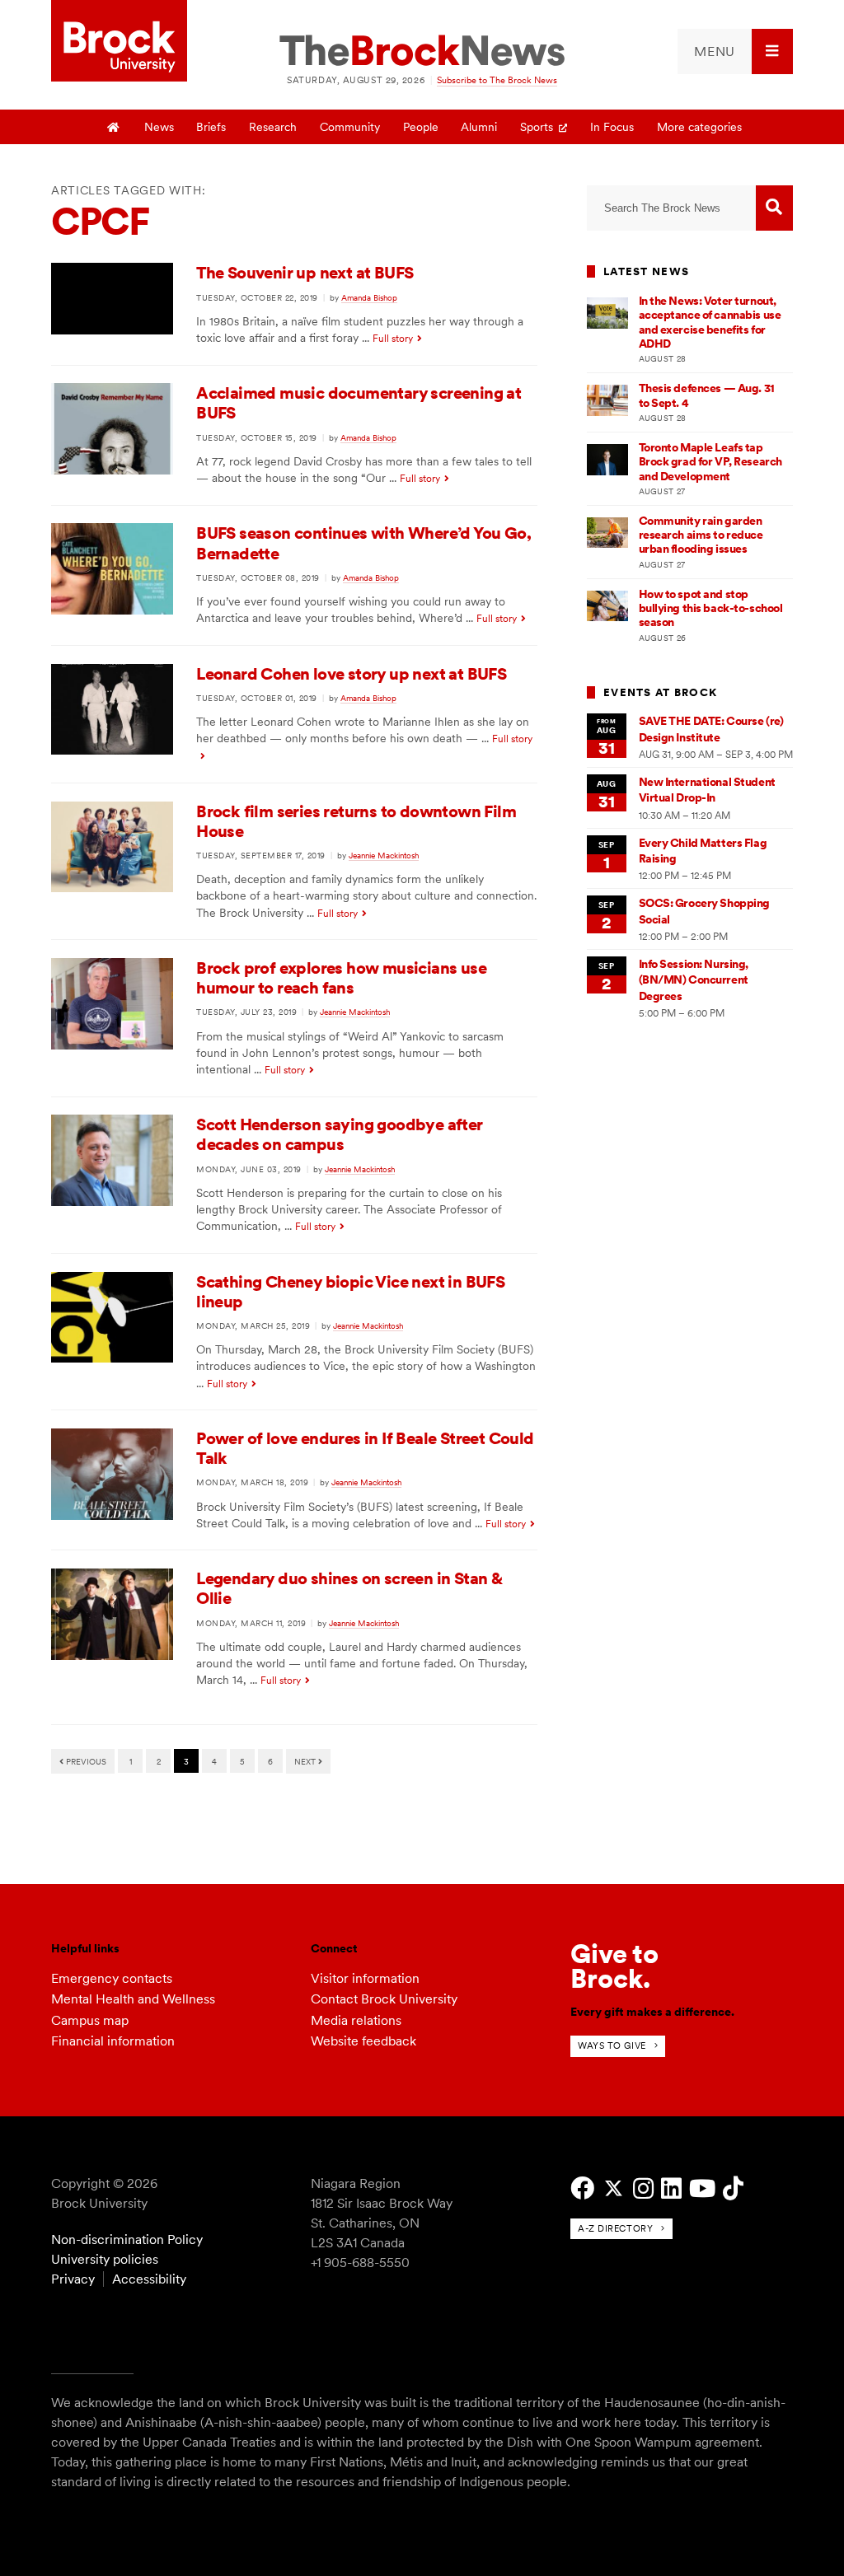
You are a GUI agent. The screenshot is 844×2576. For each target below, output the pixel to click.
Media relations (356, 2020)
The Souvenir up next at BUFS (305, 273)
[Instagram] (643, 2188)
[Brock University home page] (119, 42)
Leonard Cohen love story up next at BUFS (351, 674)
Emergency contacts (112, 1978)
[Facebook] (582, 2188)
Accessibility (149, 2279)
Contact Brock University (384, 1999)
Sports (537, 127)
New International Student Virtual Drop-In (707, 790)
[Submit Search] (774, 208)
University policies (105, 2259)
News (159, 127)
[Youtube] (702, 2188)
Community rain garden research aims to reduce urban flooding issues (701, 535)
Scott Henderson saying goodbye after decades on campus (339, 1134)
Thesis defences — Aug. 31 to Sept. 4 (707, 395)
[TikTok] (733, 2188)
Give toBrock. (614, 1966)
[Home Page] (114, 127)
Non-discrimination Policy (127, 2239)
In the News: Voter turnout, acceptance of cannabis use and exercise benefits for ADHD (710, 322)
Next (306, 1761)
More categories (699, 127)
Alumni (479, 127)
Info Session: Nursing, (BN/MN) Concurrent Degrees (694, 980)
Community (350, 127)
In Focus (612, 127)
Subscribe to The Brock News (497, 80)
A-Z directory (615, 2228)
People (421, 127)
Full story (393, 339)
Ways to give (612, 2045)
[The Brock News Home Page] (422, 52)
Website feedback (363, 2041)
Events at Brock (660, 692)
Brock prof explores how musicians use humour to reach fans (341, 978)
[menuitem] (735, 51)
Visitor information (365, 1978)
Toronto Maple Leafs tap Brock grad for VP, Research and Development (710, 462)
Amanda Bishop (369, 297)
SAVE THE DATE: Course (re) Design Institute (711, 729)
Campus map (90, 2020)
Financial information (113, 2041)
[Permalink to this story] (112, 330)
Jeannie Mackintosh (384, 855)
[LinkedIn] (671, 2188)
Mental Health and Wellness (133, 1999)
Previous (85, 1761)
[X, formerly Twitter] (614, 2188)
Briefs (211, 127)
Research (273, 127)
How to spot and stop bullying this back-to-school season (711, 608)
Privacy (73, 2279)
